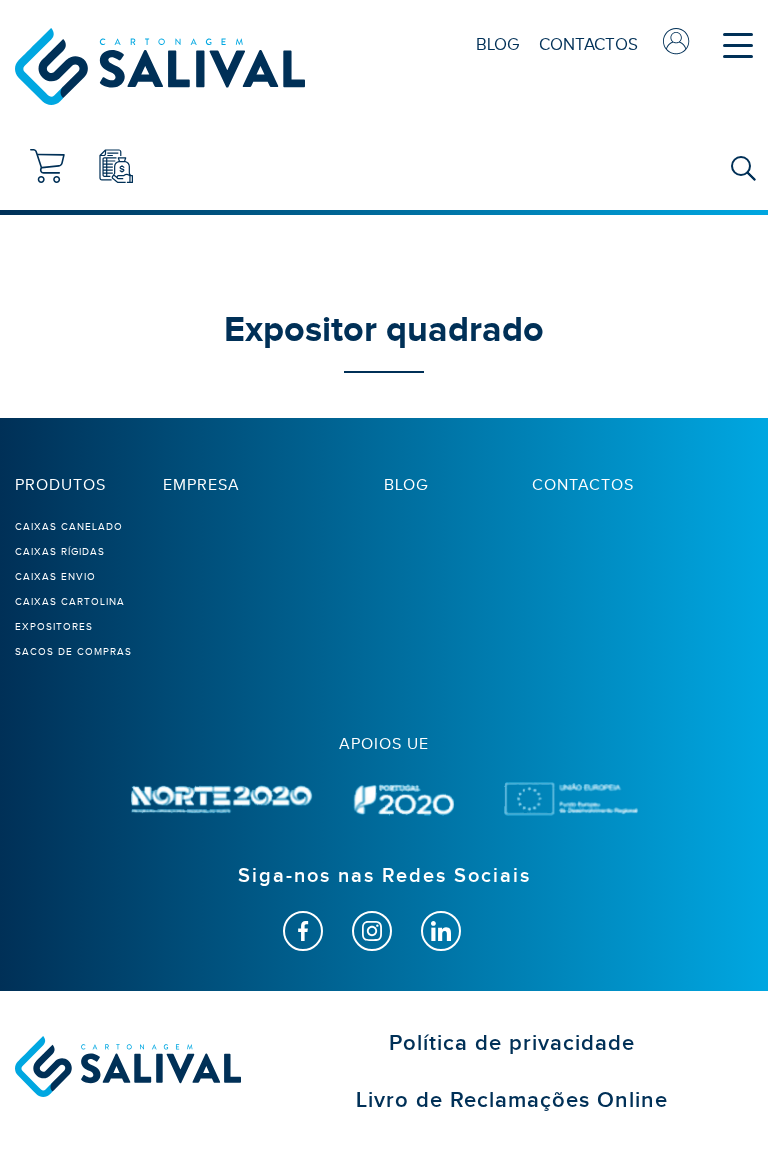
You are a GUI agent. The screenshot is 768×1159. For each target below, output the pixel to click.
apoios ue (384, 744)
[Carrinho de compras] (47, 166)
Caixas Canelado (69, 526)
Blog (497, 44)
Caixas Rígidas (60, 551)
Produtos (60, 485)
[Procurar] (743, 170)
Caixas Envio (55, 576)
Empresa (201, 485)
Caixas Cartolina (70, 601)
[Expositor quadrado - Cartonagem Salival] (160, 66)
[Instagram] (372, 931)
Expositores (54, 626)
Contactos (588, 44)
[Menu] (738, 45)
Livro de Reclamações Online (512, 1100)
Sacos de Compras (73, 651)
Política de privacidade (512, 1043)
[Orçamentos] (116, 166)
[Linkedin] (441, 931)
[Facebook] (303, 931)
